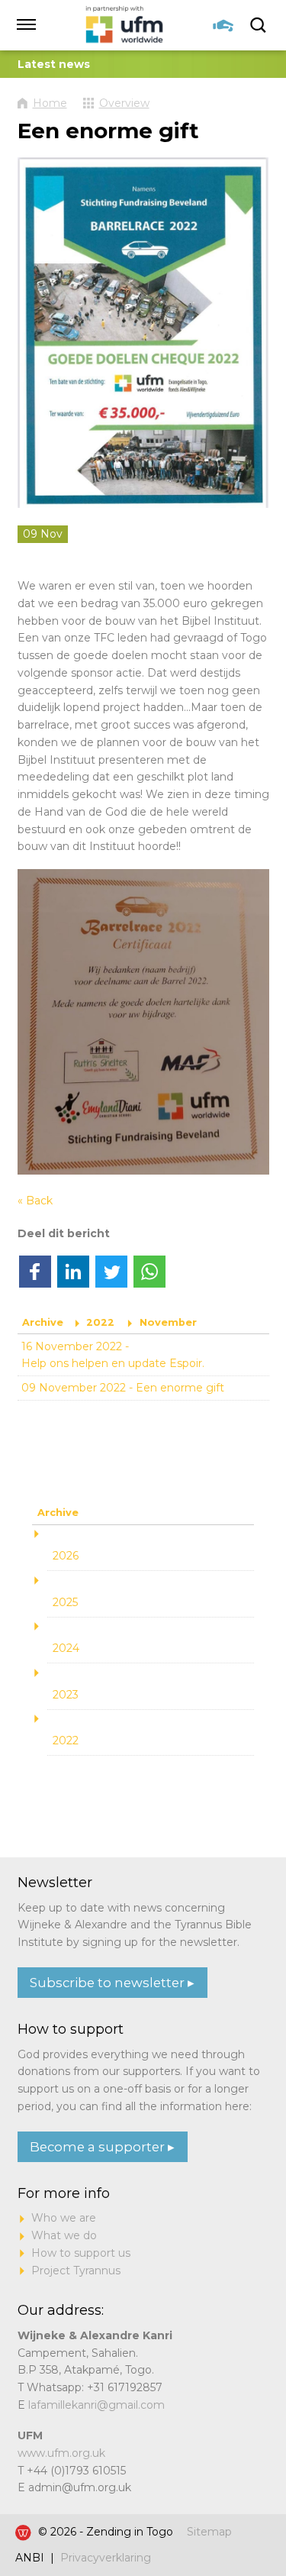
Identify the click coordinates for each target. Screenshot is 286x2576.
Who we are (64, 2218)
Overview (124, 103)
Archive (43, 1322)
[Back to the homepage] (125, 25)
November (168, 1322)
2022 (100, 1322)
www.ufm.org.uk (61, 2453)
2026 (66, 1556)
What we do (64, 2235)
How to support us (81, 2253)
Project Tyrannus (76, 2271)
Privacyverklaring (106, 2558)
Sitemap (209, 2532)
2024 (66, 1648)
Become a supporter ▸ (102, 2147)
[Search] (260, 25)
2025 (65, 1602)
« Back (35, 1201)
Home (50, 103)
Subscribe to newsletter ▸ (112, 1983)
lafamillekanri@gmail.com (96, 2405)
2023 (66, 1695)
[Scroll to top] (247, 2517)
